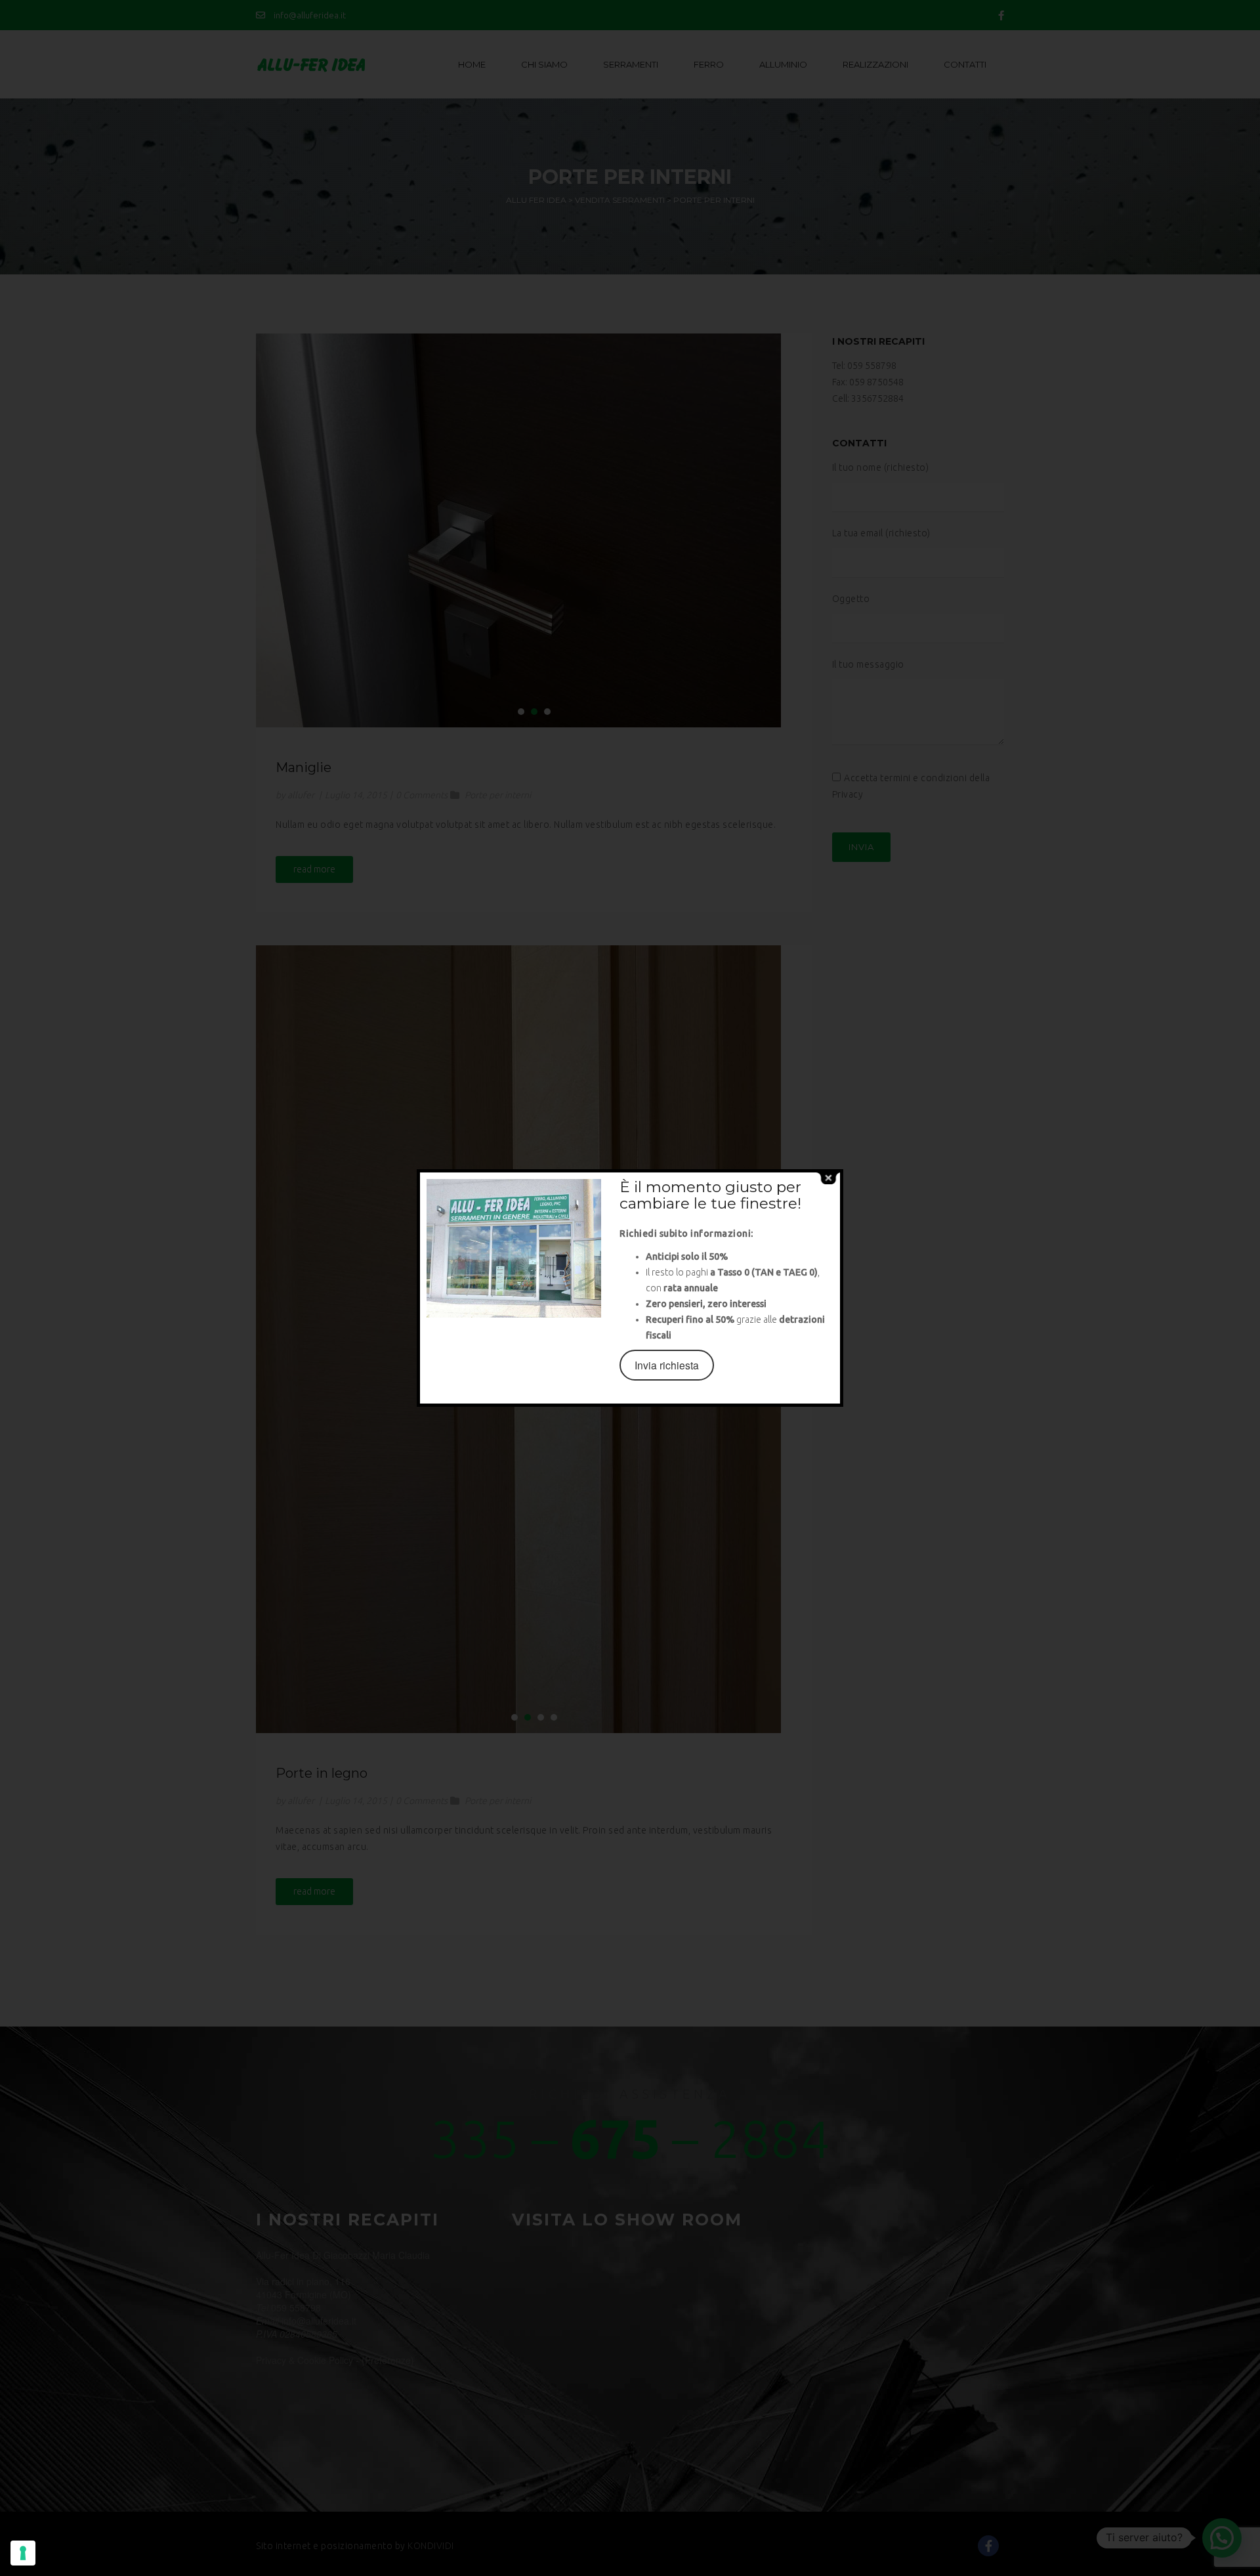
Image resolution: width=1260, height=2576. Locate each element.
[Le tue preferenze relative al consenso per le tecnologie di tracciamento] (23, 2553)
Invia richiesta (667, 1365)
